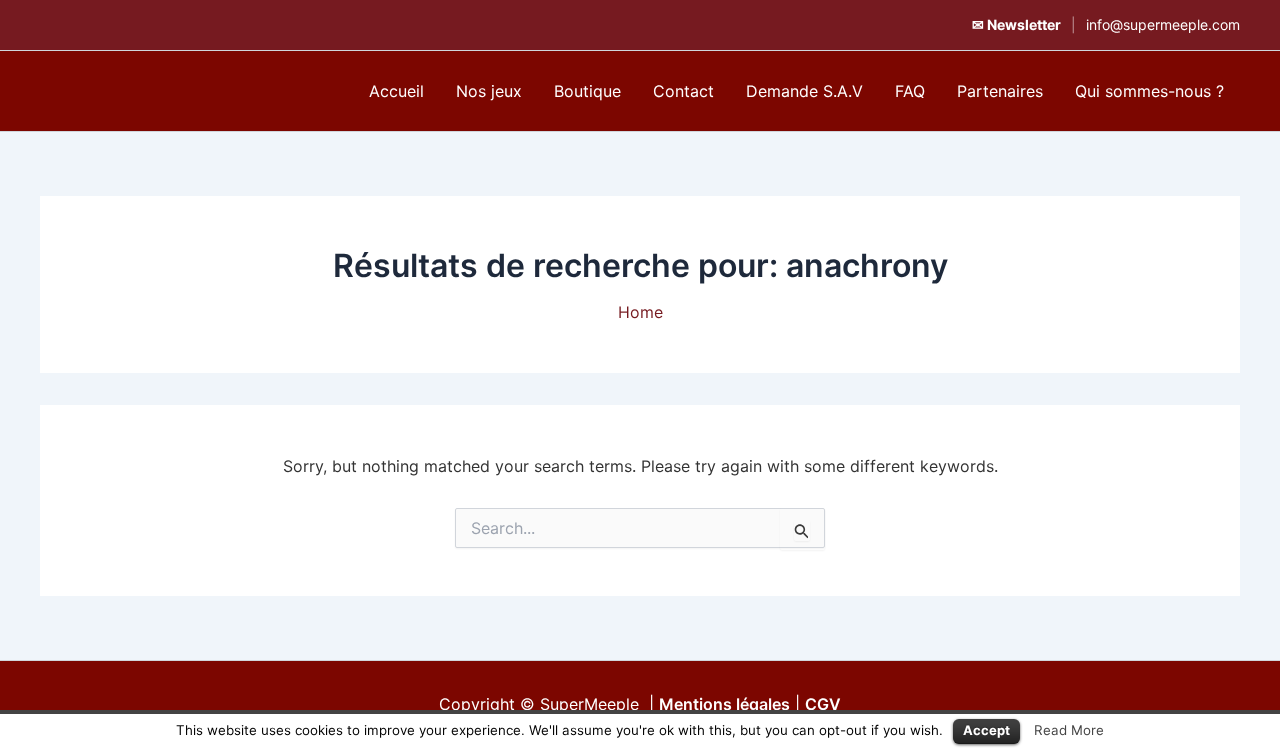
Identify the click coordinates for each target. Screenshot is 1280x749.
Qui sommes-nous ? (1149, 91)
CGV (823, 704)
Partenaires (1000, 91)
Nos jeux (489, 91)
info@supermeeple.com (1163, 24)
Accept (986, 730)
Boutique (587, 91)
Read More (1069, 730)
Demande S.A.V (804, 91)
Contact (683, 91)
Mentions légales (724, 704)
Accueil (396, 91)
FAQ (910, 91)
